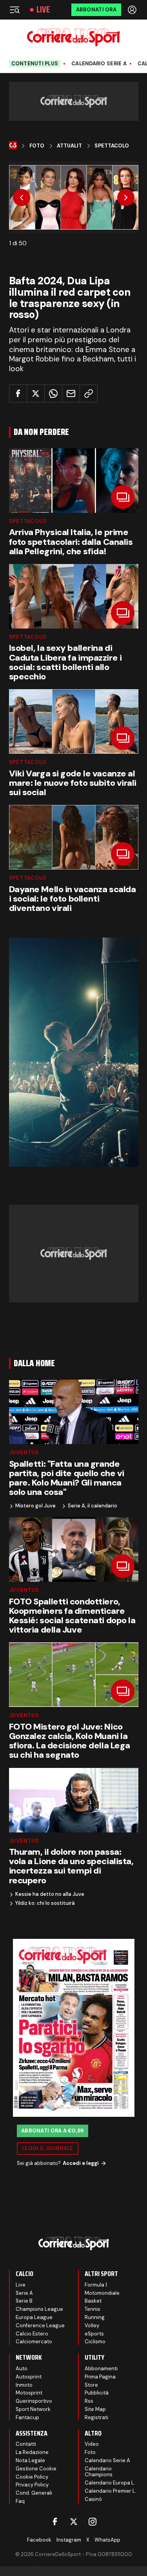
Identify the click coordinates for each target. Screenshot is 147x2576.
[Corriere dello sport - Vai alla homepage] (73, 37)
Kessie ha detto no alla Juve (50, 1894)
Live (43, 10)
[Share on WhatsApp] (53, 393)
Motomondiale (102, 2293)
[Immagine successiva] (126, 198)
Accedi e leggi (81, 2163)
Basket (93, 2301)
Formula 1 (96, 2285)
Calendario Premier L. (111, 2491)
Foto (37, 146)
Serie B (24, 2301)
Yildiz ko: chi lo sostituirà (45, 1903)
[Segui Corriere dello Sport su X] (74, 2522)
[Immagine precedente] (22, 198)
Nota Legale (30, 2460)
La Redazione (32, 2452)
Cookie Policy (32, 2477)
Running (95, 2317)
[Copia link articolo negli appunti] (89, 393)
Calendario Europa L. (110, 2483)
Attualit (69, 146)
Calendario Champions (99, 2472)
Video (92, 2444)
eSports (94, 2334)
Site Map (95, 2409)
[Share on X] (36, 393)
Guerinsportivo (34, 2401)
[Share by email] (71, 393)
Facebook (39, 2540)
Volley (92, 2325)
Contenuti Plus (35, 64)
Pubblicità (97, 2393)
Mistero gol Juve (35, 1506)
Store (91, 2385)
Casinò (93, 2499)
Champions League (39, 2309)
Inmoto (24, 2385)
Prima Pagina (100, 2377)
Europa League (34, 2317)
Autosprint (29, 2377)
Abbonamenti (101, 2369)
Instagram (69, 2540)
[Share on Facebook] (18, 393)
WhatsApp (107, 2540)
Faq (20, 2501)
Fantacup (27, 2417)
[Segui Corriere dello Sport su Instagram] (93, 2522)
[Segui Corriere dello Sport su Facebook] (55, 2522)
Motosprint (29, 2393)
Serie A (24, 2293)
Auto (22, 2369)
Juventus (24, 1452)
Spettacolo (112, 146)
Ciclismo (95, 2342)
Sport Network (33, 2409)
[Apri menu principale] (15, 10)
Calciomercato (34, 2342)
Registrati (96, 2417)
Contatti (26, 2444)
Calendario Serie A (99, 64)
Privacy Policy (32, 2485)
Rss (89, 2401)
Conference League (40, 2325)
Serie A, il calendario (93, 1506)
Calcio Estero (32, 2334)
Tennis (93, 2309)
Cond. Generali (34, 2493)
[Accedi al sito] (133, 10)
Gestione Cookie (36, 2469)
